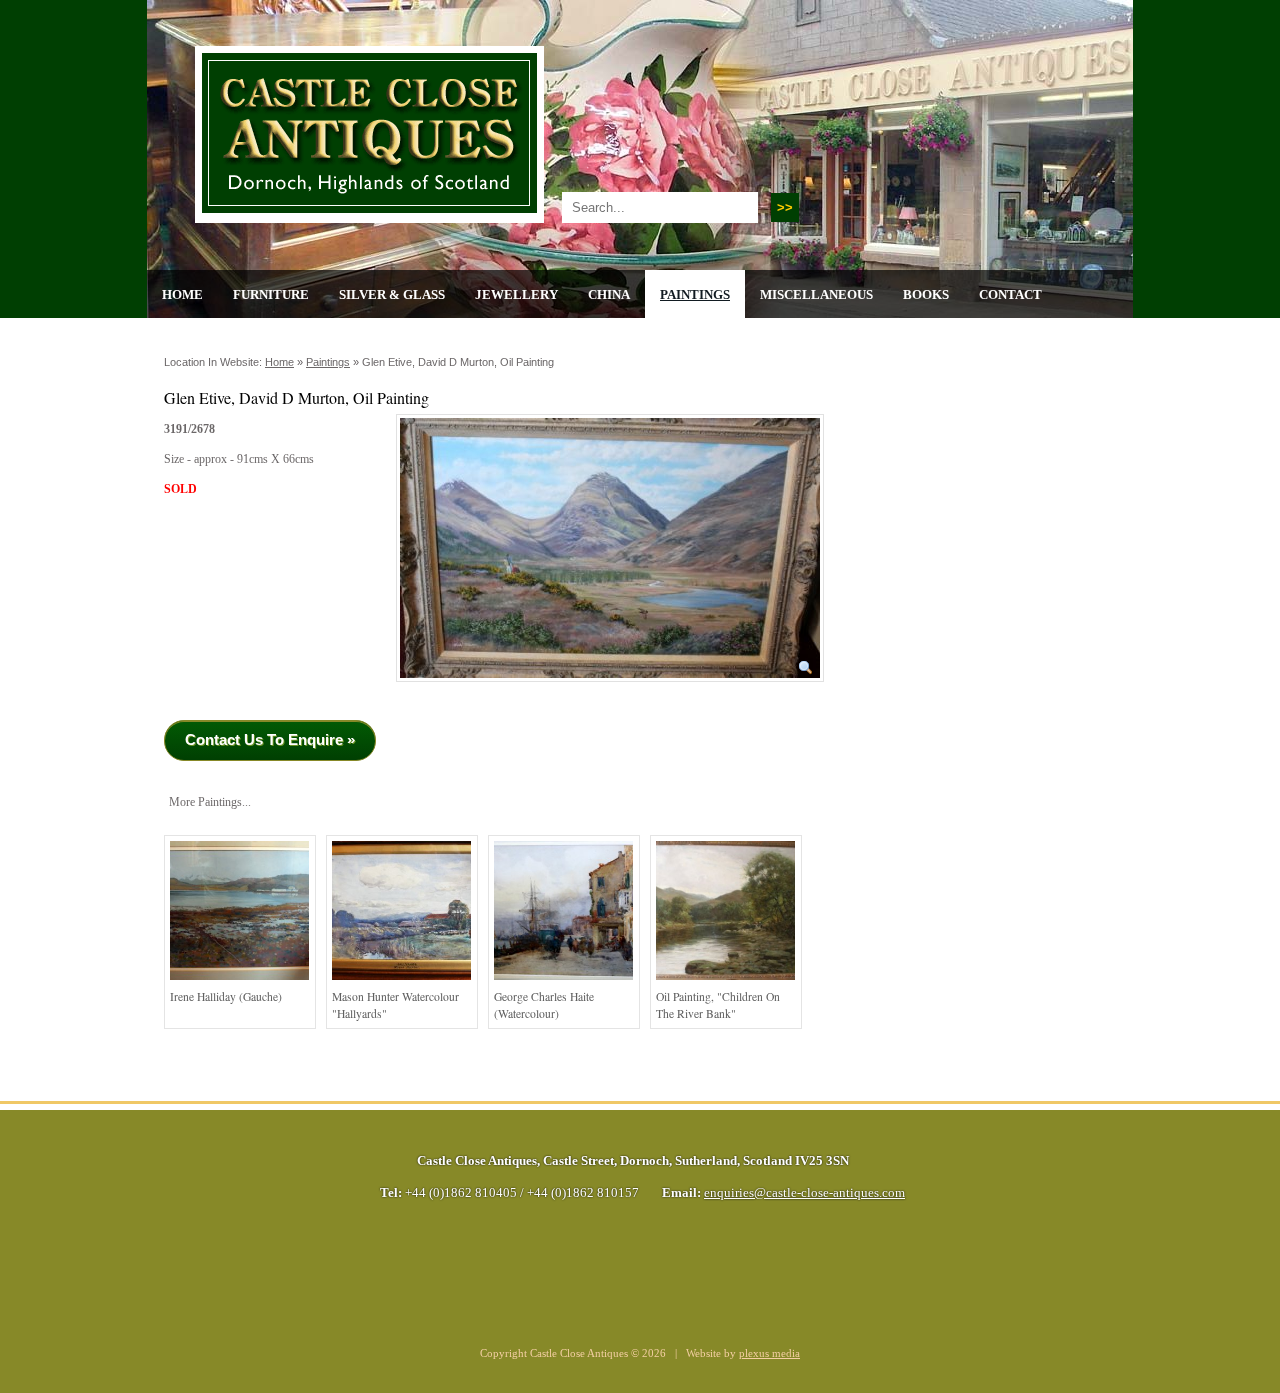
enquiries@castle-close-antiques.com (804, 1193)
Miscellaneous (816, 294)
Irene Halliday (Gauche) (226, 996)
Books (926, 294)
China (609, 294)
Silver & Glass (392, 294)
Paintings (695, 294)
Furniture (271, 294)
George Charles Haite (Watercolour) (544, 1005)
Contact (1010, 294)
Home (182, 294)
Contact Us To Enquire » (270, 739)
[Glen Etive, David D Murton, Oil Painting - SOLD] (610, 688)
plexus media (769, 1353)
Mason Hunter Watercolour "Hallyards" (395, 1005)
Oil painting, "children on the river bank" (718, 1005)
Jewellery (516, 294)
